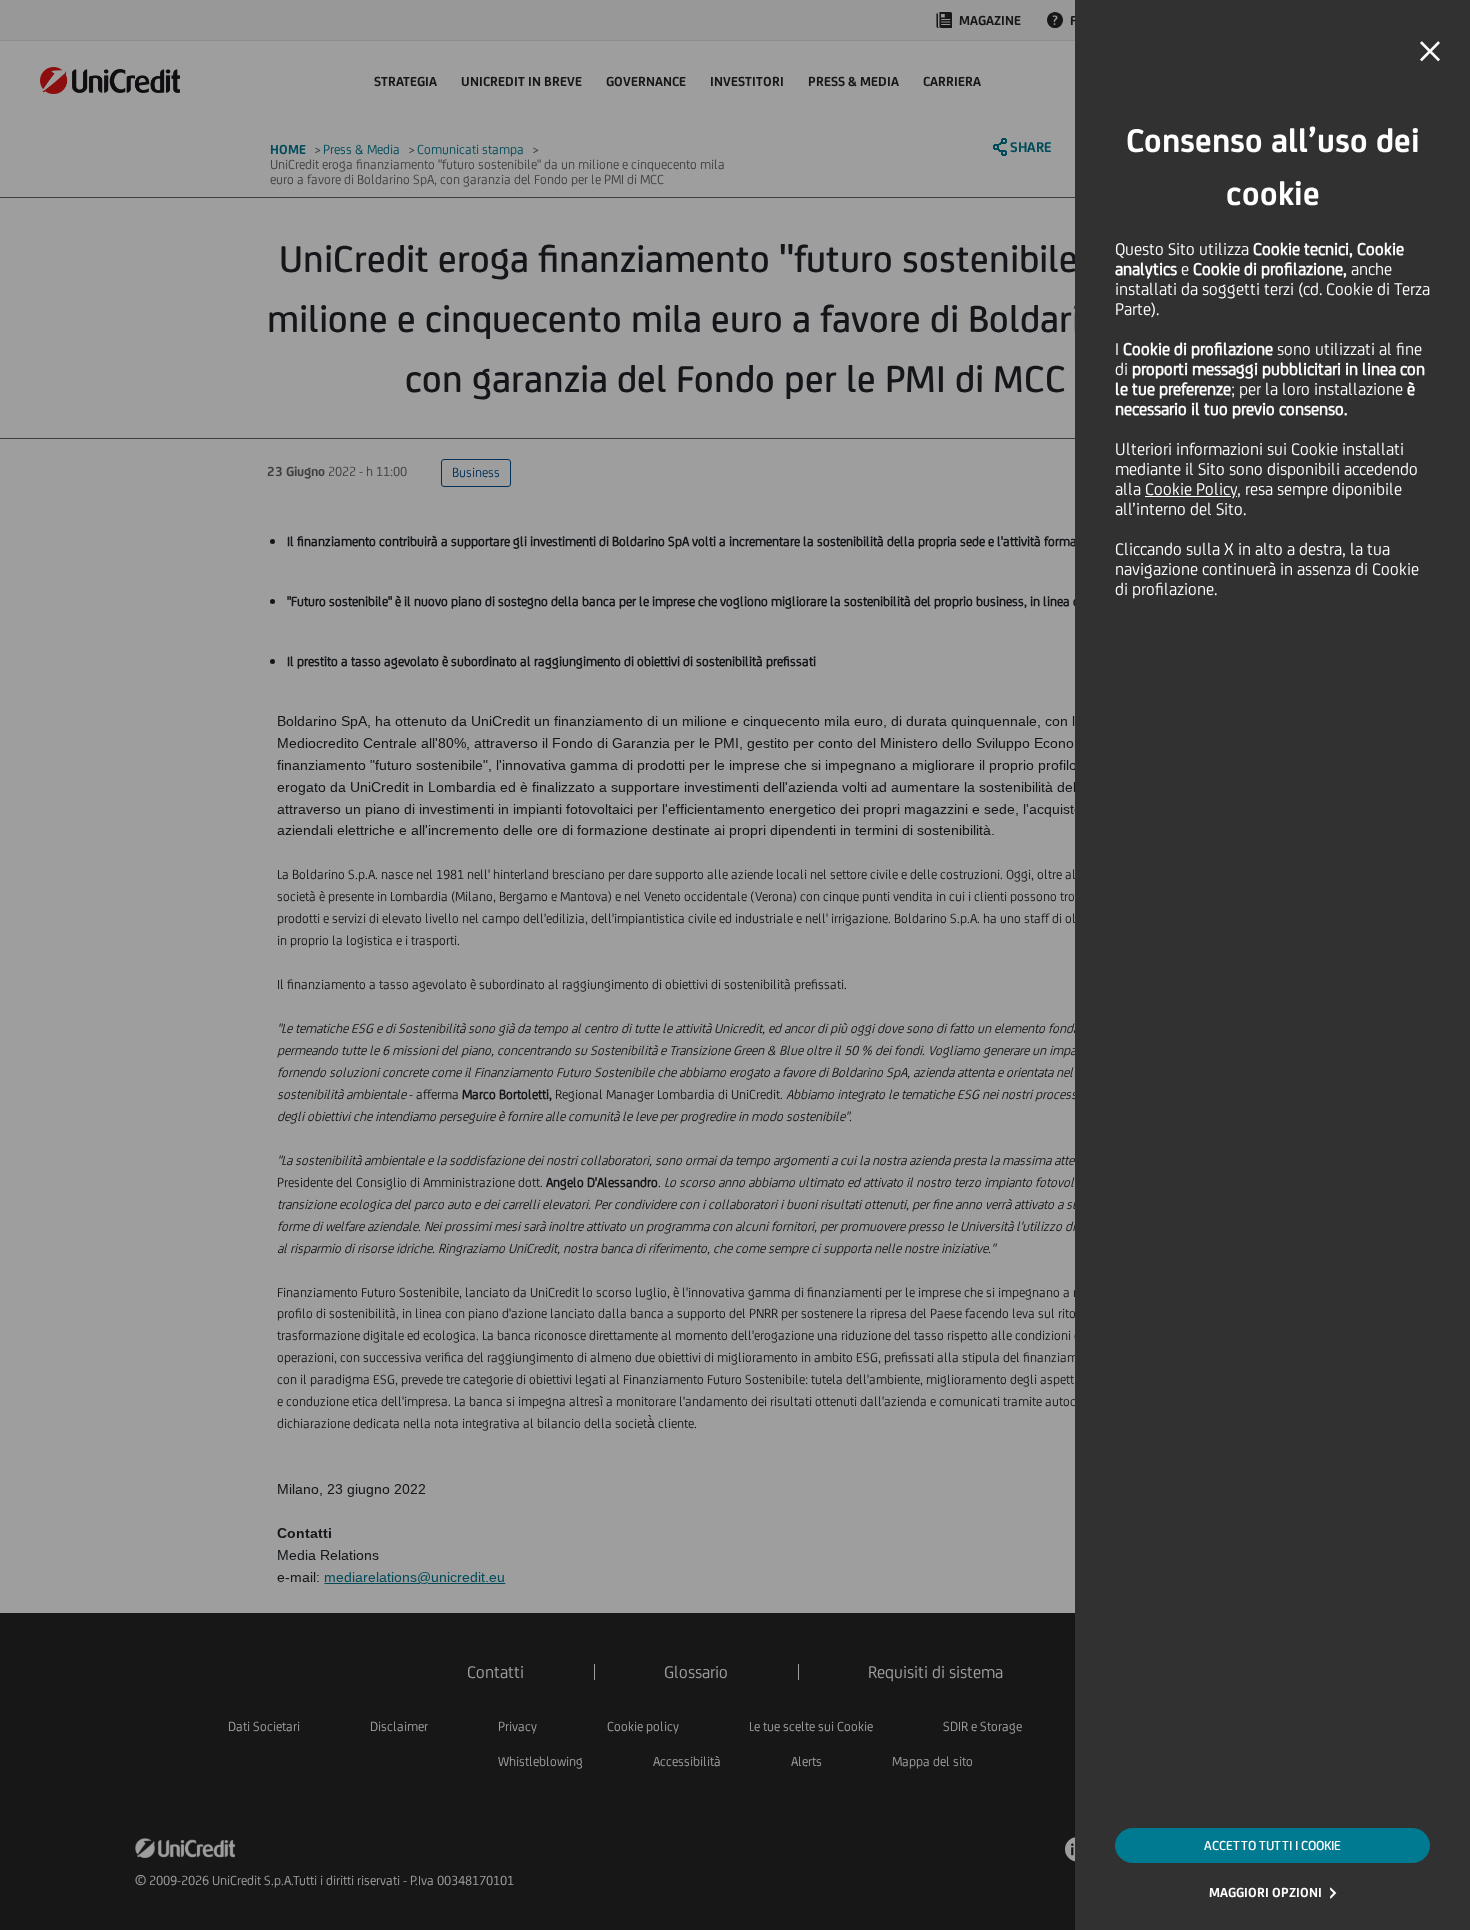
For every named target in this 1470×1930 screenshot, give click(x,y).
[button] (1430, 52)
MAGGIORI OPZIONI (1265, 1892)
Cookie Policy (1191, 489)
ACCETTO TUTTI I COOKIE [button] (1272, 1845)
